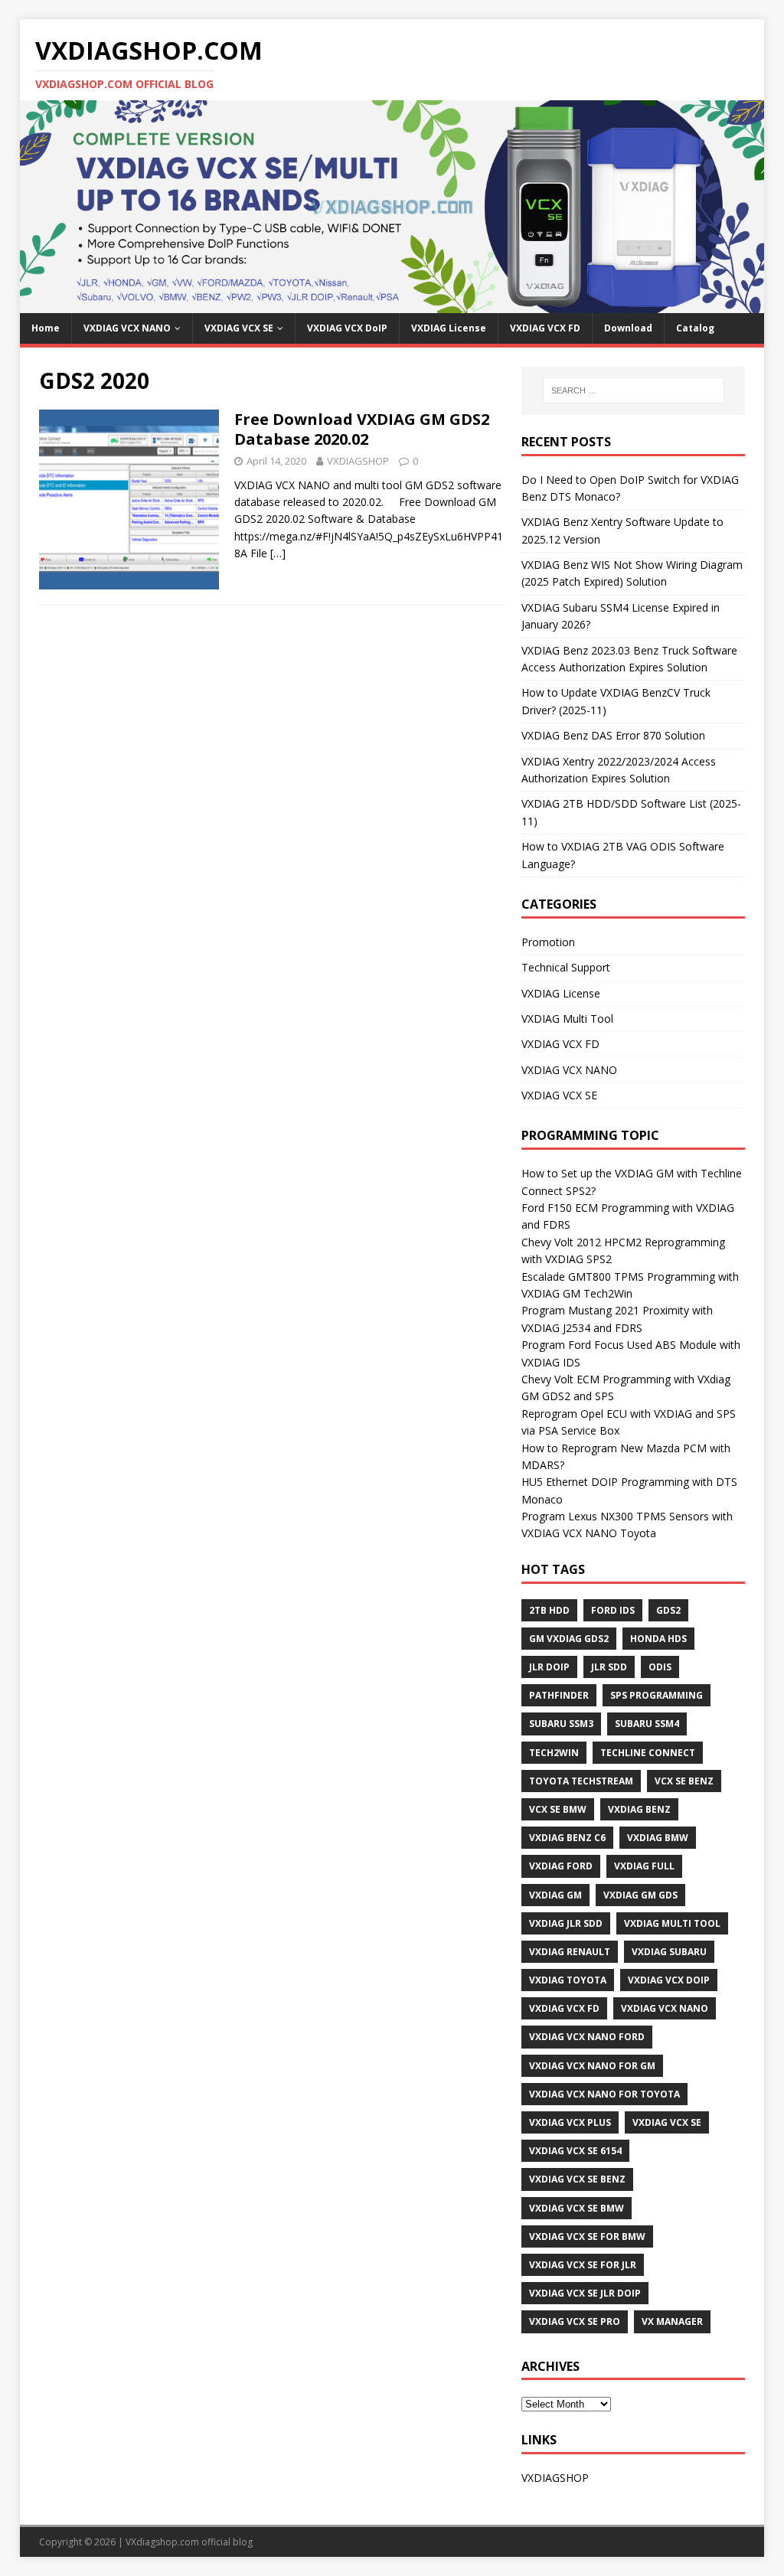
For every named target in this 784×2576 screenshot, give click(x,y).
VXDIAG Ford (561, 1866)
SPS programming (657, 1695)
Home (46, 328)
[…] (278, 553)
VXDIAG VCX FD (545, 328)
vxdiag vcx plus (570, 2122)
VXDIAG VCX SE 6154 (575, 2151)
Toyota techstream (581, 1781)
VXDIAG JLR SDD (566, 1923)
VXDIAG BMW (658, 1838)
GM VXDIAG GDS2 (569, 1639)
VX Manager (672, 2321)
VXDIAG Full (644, 1866)
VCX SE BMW (558, 1809)
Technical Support (566, 967)
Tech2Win (554, 1753)
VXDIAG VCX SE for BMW (587, 2236)
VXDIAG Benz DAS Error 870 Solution (613, 735)
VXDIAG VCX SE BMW (577, 2208)
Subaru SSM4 (647, 1724)
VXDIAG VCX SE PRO (575, 2321)
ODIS (660, 1667)
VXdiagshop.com (162, 2542)
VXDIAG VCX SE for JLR (583, 2265)
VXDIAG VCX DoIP (347, 328)
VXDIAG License (449, 328)
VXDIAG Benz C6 (567, 1838)
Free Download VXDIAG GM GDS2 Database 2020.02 (362, 429)
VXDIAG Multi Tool (567, 1019)
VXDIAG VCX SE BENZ (577, 2179)
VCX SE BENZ (684, 1781)
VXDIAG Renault (570, 1952)
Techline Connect (648, 1753)
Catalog (695, 328)
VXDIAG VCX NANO (127, 328)
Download (628, 328)
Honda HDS (658, 1639)
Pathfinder (559, 1695)
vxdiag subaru (669, 1952)
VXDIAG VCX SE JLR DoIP (585, 2293)
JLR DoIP (549, 1667)
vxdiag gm (555, 1895)
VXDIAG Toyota (568, 1980)
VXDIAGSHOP (358, 461)
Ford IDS (613, 1610)
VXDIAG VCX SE (239, 328)
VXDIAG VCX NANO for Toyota (604, 2094)
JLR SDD (609, 1667)
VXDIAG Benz (639, 1809)
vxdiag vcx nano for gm (592, 2066)
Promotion (548, 942)
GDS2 (668, 1610)
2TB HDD (549, 1610)
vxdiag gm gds (640, 1895)
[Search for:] (634, 390)
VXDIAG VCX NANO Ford (587, 2037)
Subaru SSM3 (561, 1724)
